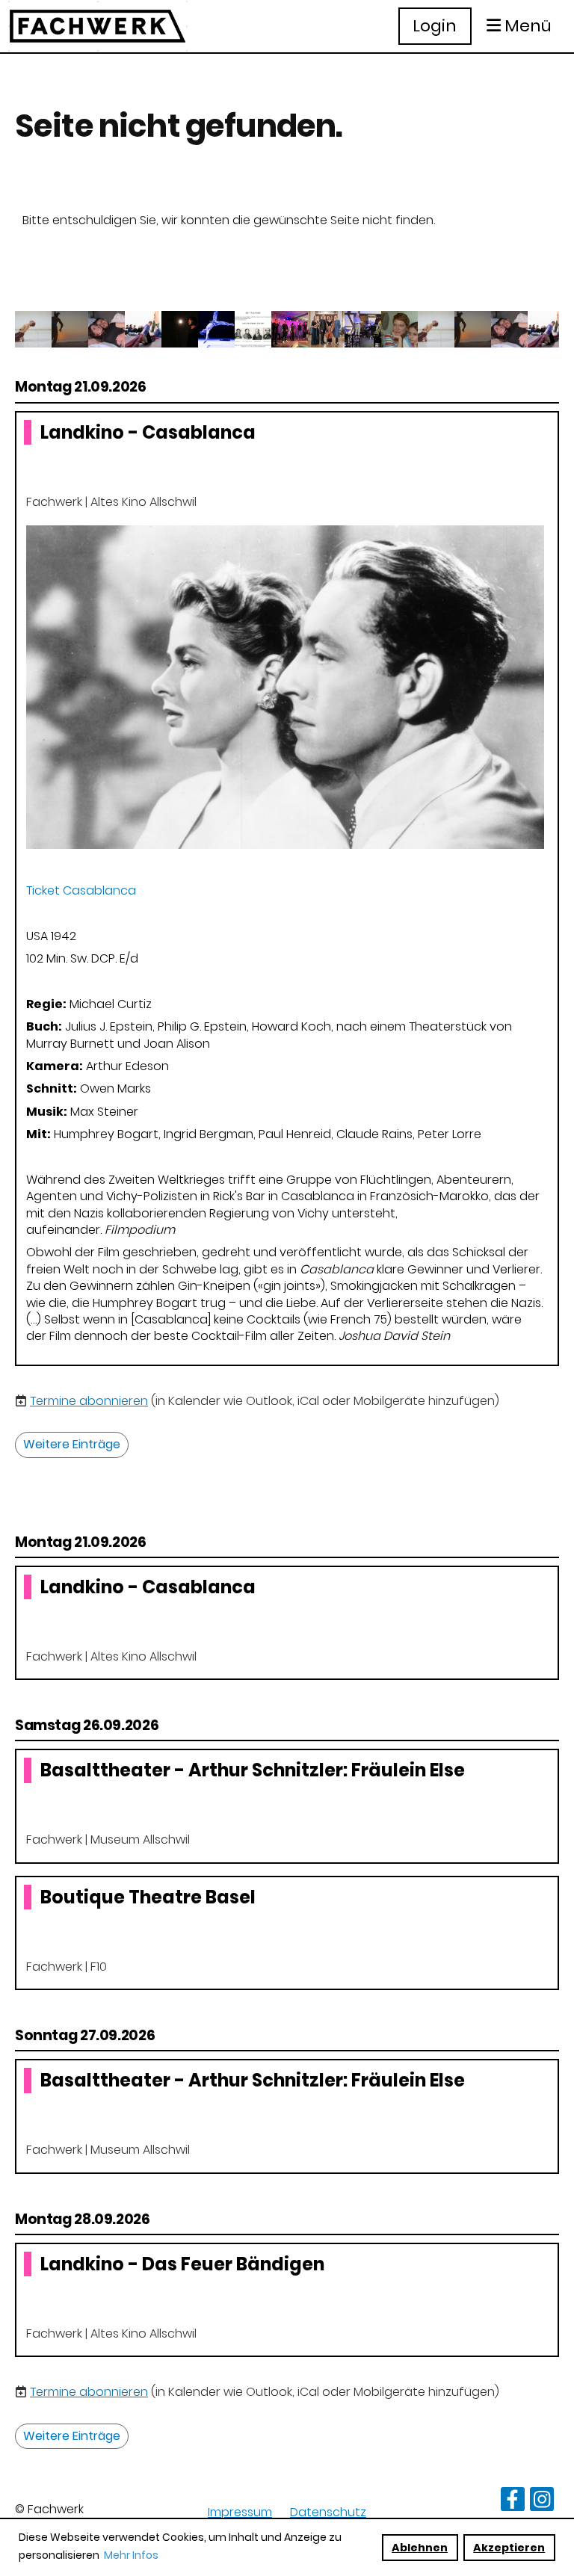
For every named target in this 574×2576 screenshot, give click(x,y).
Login (435, 26)
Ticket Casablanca (81, 890)
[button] (287, 889)
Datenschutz (328, 2512)
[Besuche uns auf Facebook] (513, 2502)
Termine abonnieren (89, 1401)
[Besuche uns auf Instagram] (542, 2502)
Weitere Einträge (72, 1444)
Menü (526, 26)
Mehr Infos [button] (131, 2555)
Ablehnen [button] (420, 2548)
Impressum (240, 2512)
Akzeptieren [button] (509, 2548)
